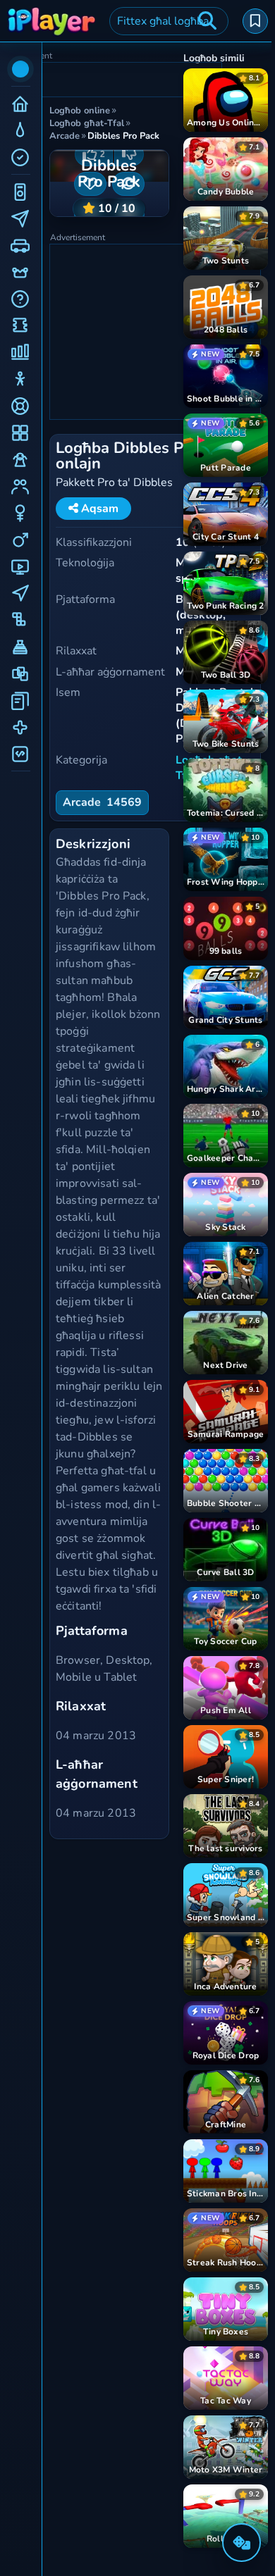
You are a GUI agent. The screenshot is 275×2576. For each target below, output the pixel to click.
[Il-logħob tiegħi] (255, 21)
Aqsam (98, 509)
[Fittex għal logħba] (207, 21)
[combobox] (169, 21)
